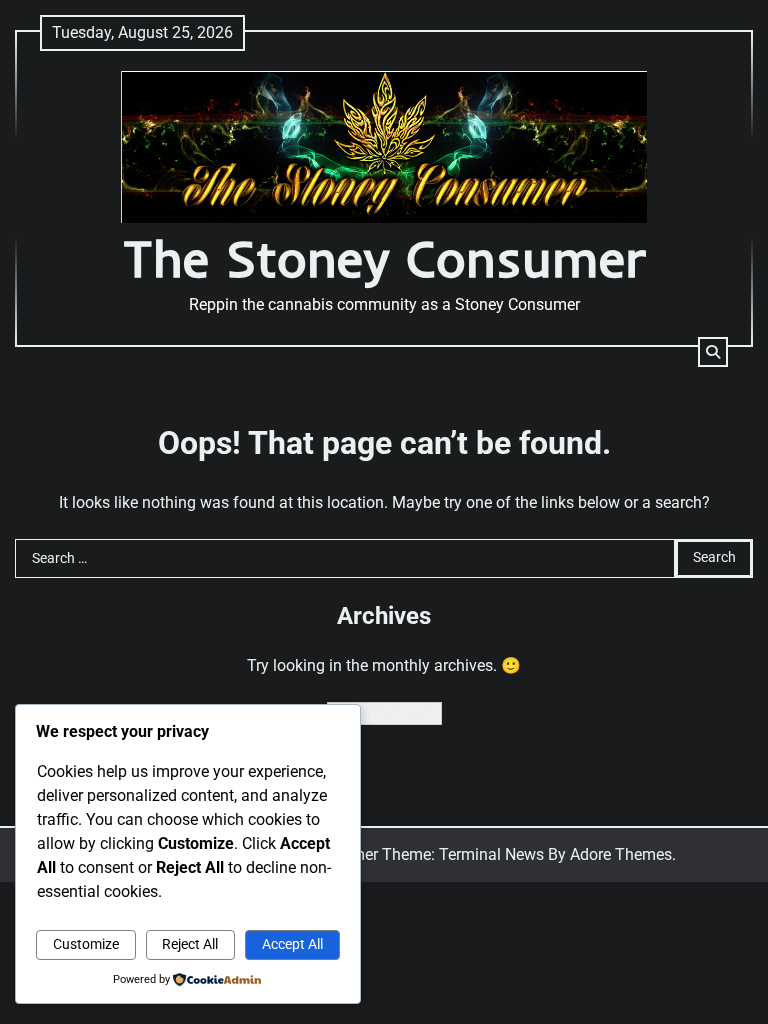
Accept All (292, 944)
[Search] (713, 352)
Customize (86, 944)
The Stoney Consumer (384, 258)
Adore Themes (621, 854)
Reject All (190, 944)
